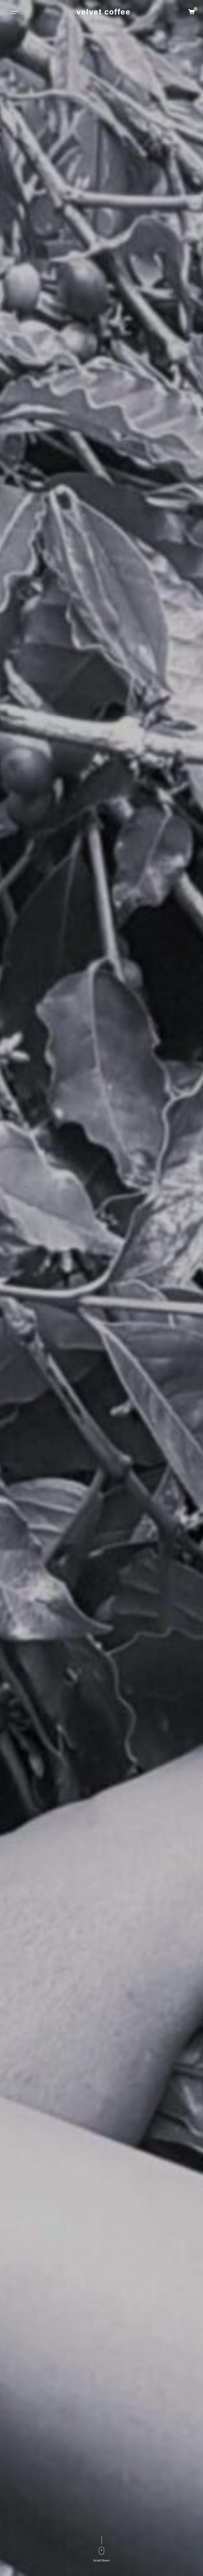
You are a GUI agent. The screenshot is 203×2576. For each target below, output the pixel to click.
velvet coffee (103, 12)
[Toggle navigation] (13, 12)
